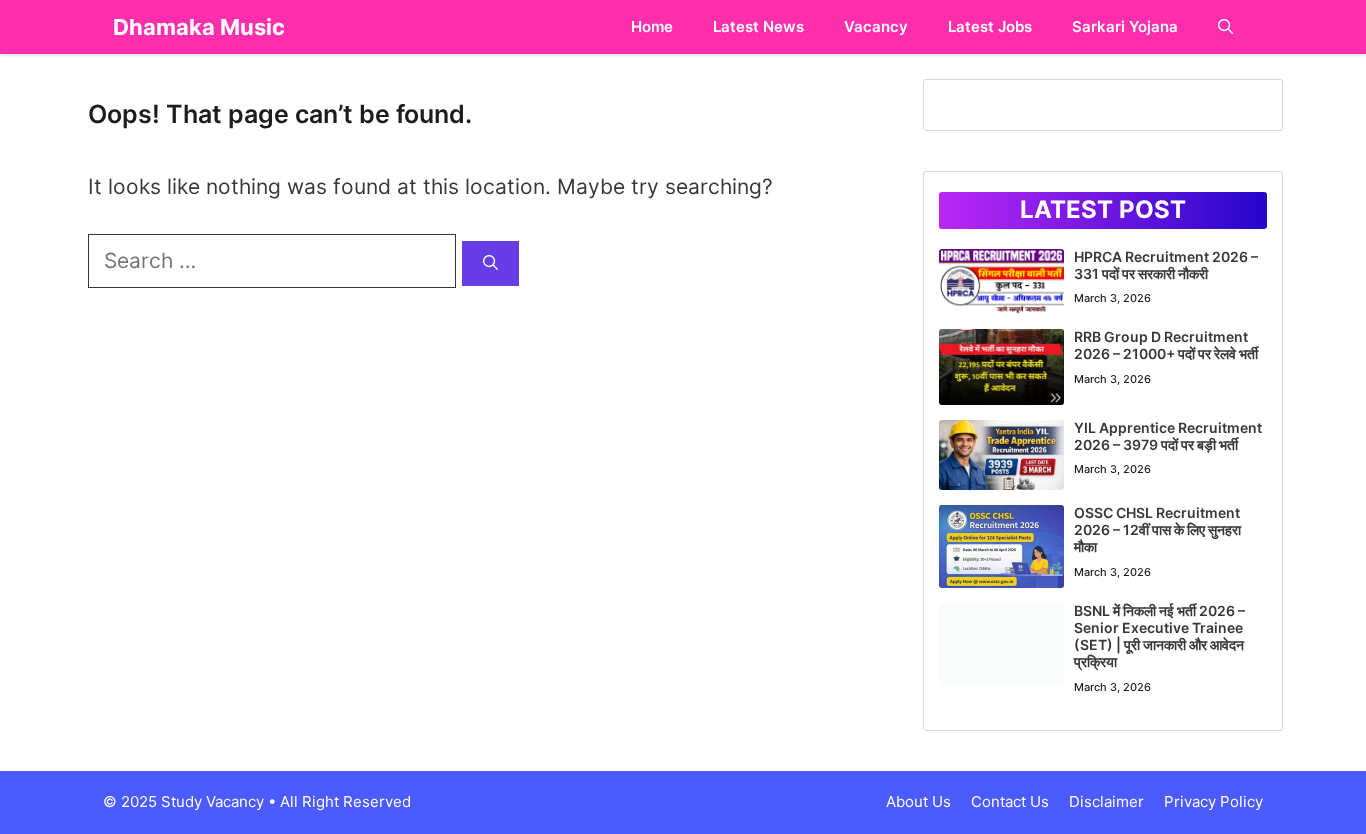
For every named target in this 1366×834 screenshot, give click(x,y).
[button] (1225, 27)
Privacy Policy (1213, 801)
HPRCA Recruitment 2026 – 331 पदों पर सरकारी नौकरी (1166, 265)
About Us (918, 801)
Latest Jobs (990, 26)
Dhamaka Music (199, 27)
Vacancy (876, 26)
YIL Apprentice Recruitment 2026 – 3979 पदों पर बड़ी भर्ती (1168, 436)
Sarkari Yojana (1125, 26)
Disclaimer (1106, 801)
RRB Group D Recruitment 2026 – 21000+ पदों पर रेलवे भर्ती (1166, 345)
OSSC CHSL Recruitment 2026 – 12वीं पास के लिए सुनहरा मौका (1157, 529)
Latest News (758, 26)
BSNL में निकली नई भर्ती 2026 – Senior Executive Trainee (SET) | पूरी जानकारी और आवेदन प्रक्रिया (1159, 635)
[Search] (490, 263)
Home (652, 26)
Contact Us (1010, 801)
